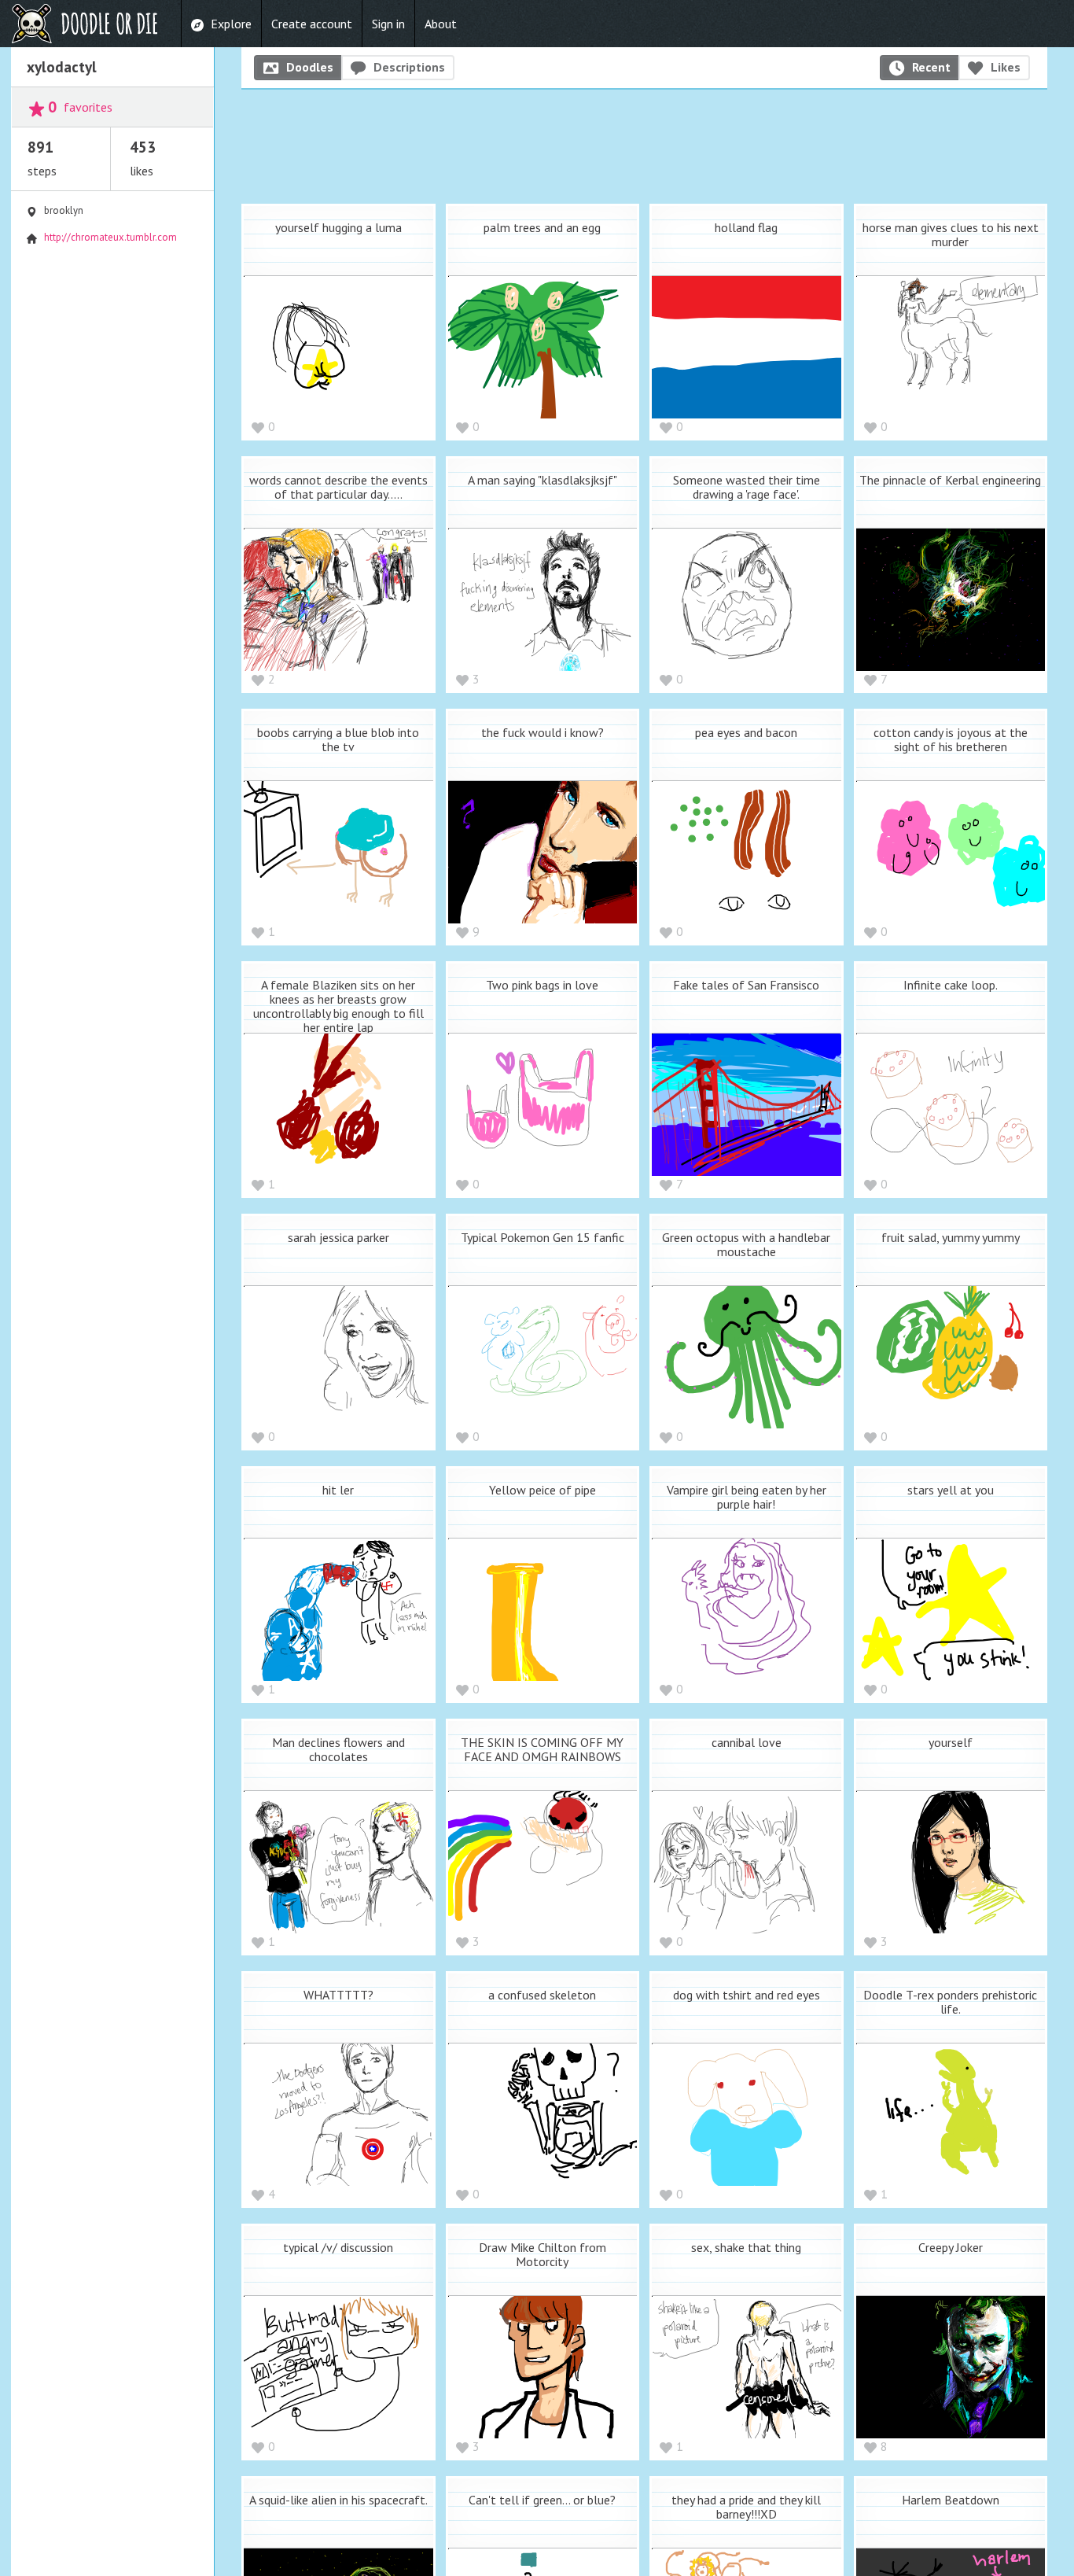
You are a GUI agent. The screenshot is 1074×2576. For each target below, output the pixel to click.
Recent (931, 67)
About (441, 24)
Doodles (310, 67)
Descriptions (409, 67)
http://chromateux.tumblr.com (110, 237)
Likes (1006, 67)
